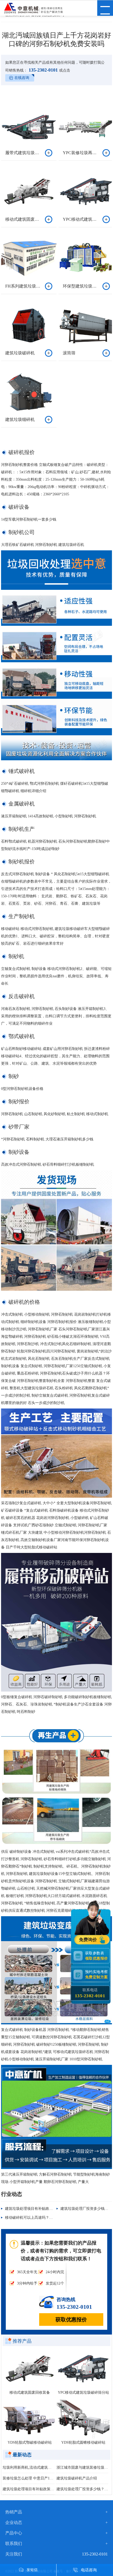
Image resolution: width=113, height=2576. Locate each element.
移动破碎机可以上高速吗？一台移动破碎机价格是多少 (49, 2218)
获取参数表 (96, 1956)
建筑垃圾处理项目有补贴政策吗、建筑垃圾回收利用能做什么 (55, 2209)
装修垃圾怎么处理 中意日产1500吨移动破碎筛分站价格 (29, 2478)
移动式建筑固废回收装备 (30, 2393)
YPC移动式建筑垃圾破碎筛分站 (83, 2393)
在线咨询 (22, 78)
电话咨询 (89, 2570)
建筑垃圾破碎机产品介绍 (77, 2478)
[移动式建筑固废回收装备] (30, 2369)
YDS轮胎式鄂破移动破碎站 (30, 2442)
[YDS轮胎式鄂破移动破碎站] (30, 2419)
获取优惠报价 (71, 2320)
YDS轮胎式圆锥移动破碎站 (83, 2442)
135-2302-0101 (43, 70)
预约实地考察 (96, 1974)
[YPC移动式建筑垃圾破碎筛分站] (83, 2369)
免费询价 (89, 1940)
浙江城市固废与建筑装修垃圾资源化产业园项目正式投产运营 (82, 2467)
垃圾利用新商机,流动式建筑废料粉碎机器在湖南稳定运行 (29, 2467)
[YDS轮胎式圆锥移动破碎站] (83, 2419)
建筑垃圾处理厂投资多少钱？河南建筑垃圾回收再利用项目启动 (82, 2489)
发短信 (32, 2570)
